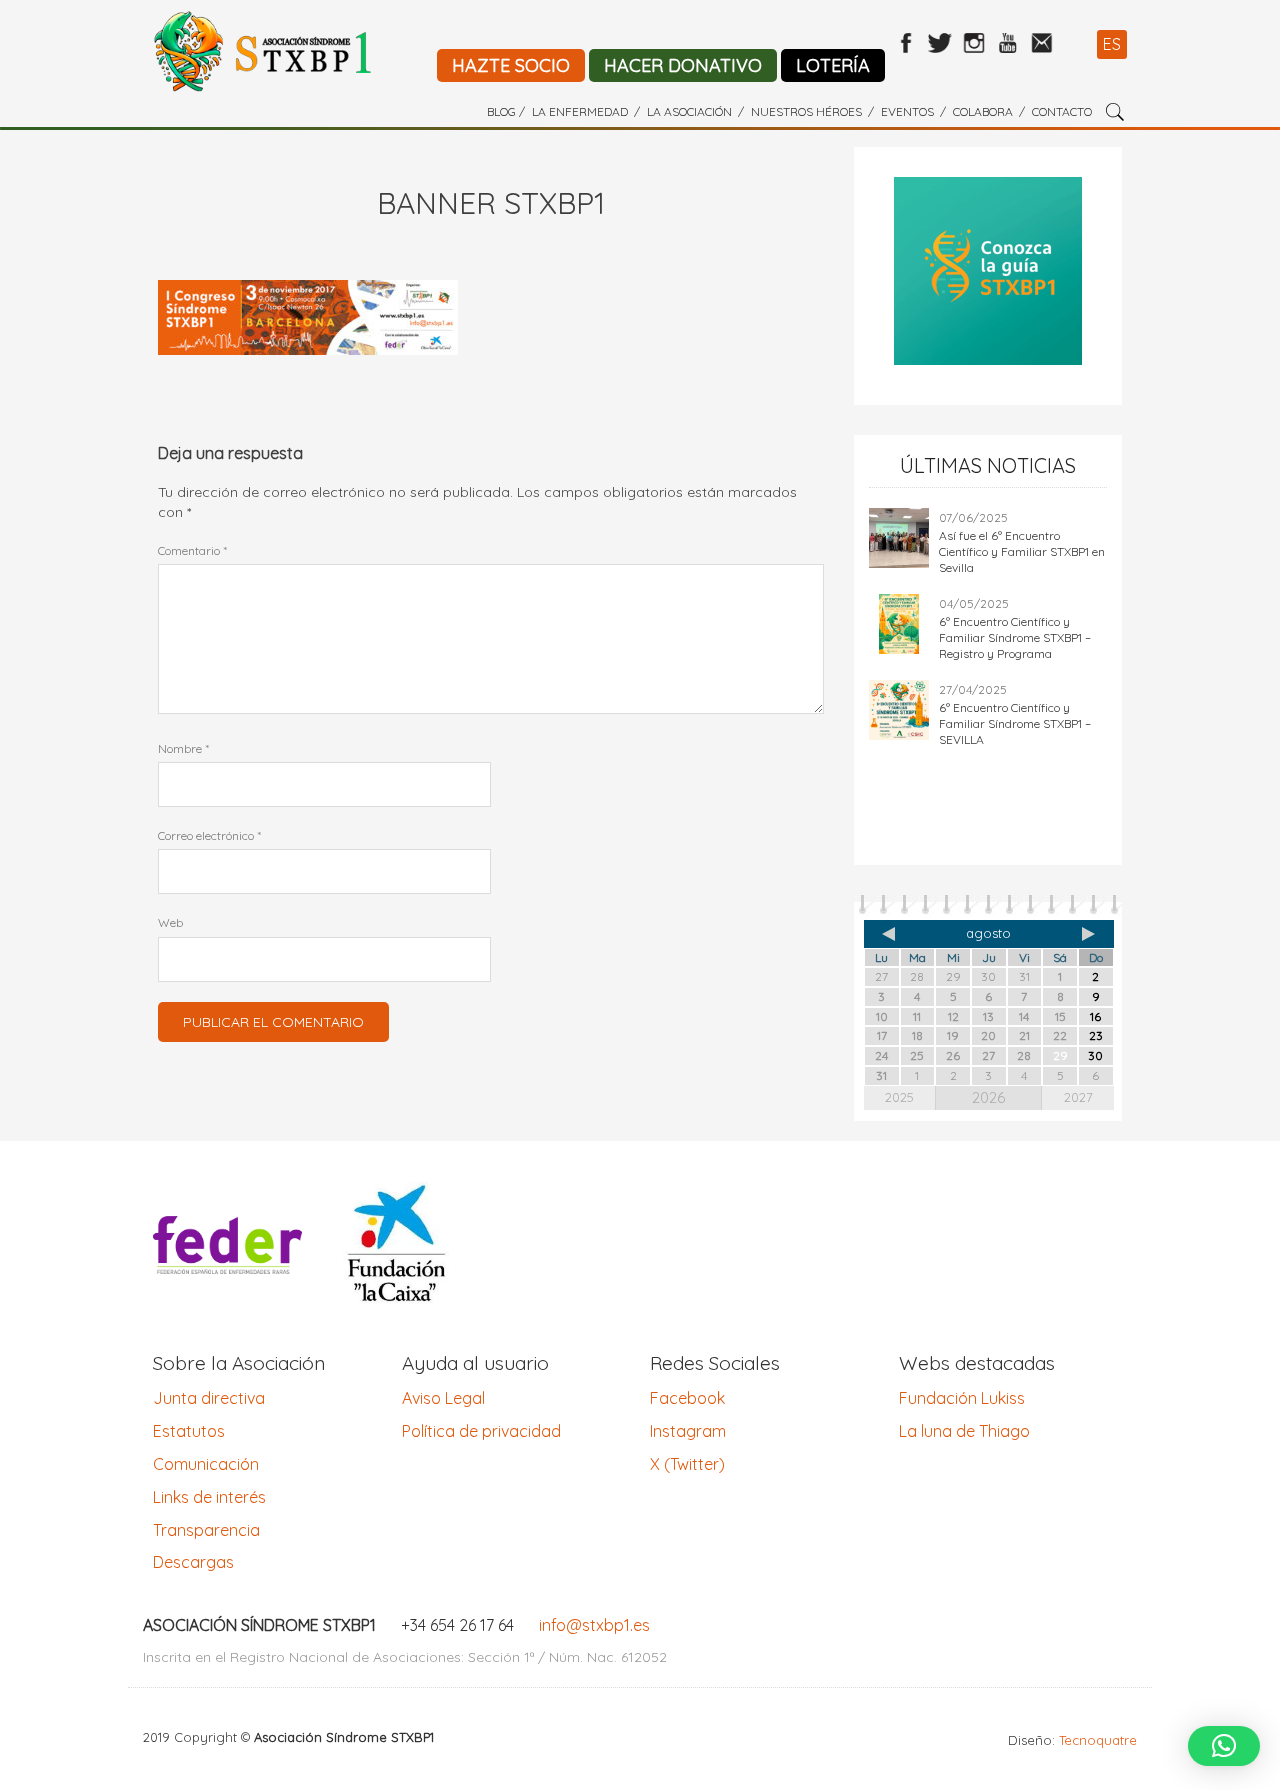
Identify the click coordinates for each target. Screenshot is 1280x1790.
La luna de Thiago (964, 1431)
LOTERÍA (833, 65)
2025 (899, 1097)
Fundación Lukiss (962, 1398)
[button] (1224, 1746)
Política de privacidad (481, 1431)
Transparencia (206, 1530)
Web (170, 922)
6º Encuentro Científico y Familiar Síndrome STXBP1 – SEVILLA (1015, 723)
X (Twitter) (687, 1464)
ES (1112, 44)
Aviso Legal (443, 1398)
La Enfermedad (580, 111)
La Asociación (689, 111)
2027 (1078, 1097)
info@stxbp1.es (594, 1625)
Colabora (983, 111)
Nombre (183, 748)
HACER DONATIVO (683, 65)
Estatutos (189, 1431)
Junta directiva (209, 1398)
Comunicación (206, 1464)
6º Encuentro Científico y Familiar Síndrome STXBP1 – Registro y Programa (1015, 637)
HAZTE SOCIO (511, 65)
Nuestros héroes (806, 111)
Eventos (907, 111)
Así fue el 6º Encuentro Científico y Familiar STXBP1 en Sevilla (1022, 551)
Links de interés (209, 1497)
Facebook (687, 1398)
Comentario (192, 550)
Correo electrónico (209, 835)
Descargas (193, 1562)
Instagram (688, 1431)
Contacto (1062, 111)
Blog (501, 111)
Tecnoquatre (1098, 1740)
